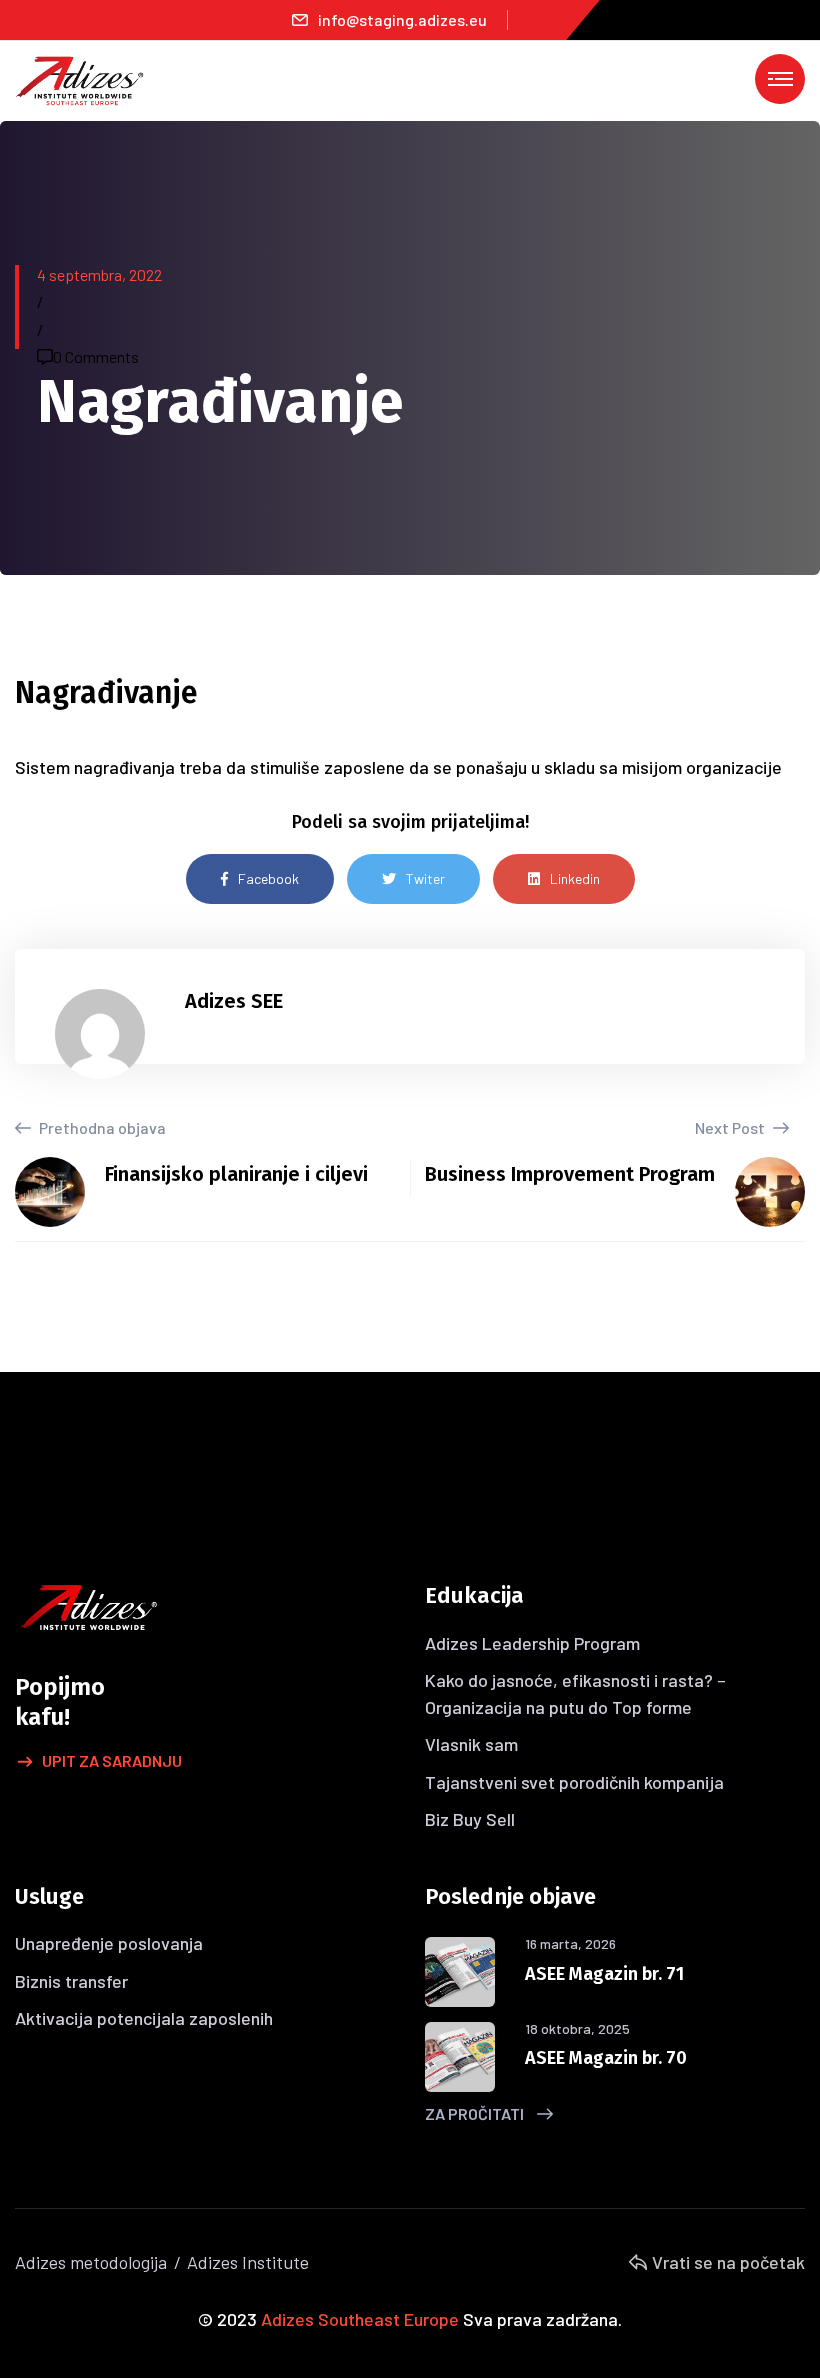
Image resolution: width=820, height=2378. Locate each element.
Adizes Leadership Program (532, 1643)
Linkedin (575, 878)
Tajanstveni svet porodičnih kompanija (574, 1782)
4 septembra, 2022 (99, 274)
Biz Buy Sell (470, 1819)
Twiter (425, 878)
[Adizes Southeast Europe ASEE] (80, 78)
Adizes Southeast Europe (360, 2319)
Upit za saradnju (112, 1760)
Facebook (268, 878)
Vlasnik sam (471, 1744)
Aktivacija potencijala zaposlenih (144, 2018)
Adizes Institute (248, 2262)
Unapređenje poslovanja (109, 1943)
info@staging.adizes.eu (402, 19)
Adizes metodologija (91, 2262)
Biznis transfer (71, 1981)
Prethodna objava (101, 1127)
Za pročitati (476, 2113)
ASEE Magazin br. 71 (604, 1974)
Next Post (731, 1127)
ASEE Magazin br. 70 (606, 2058)
